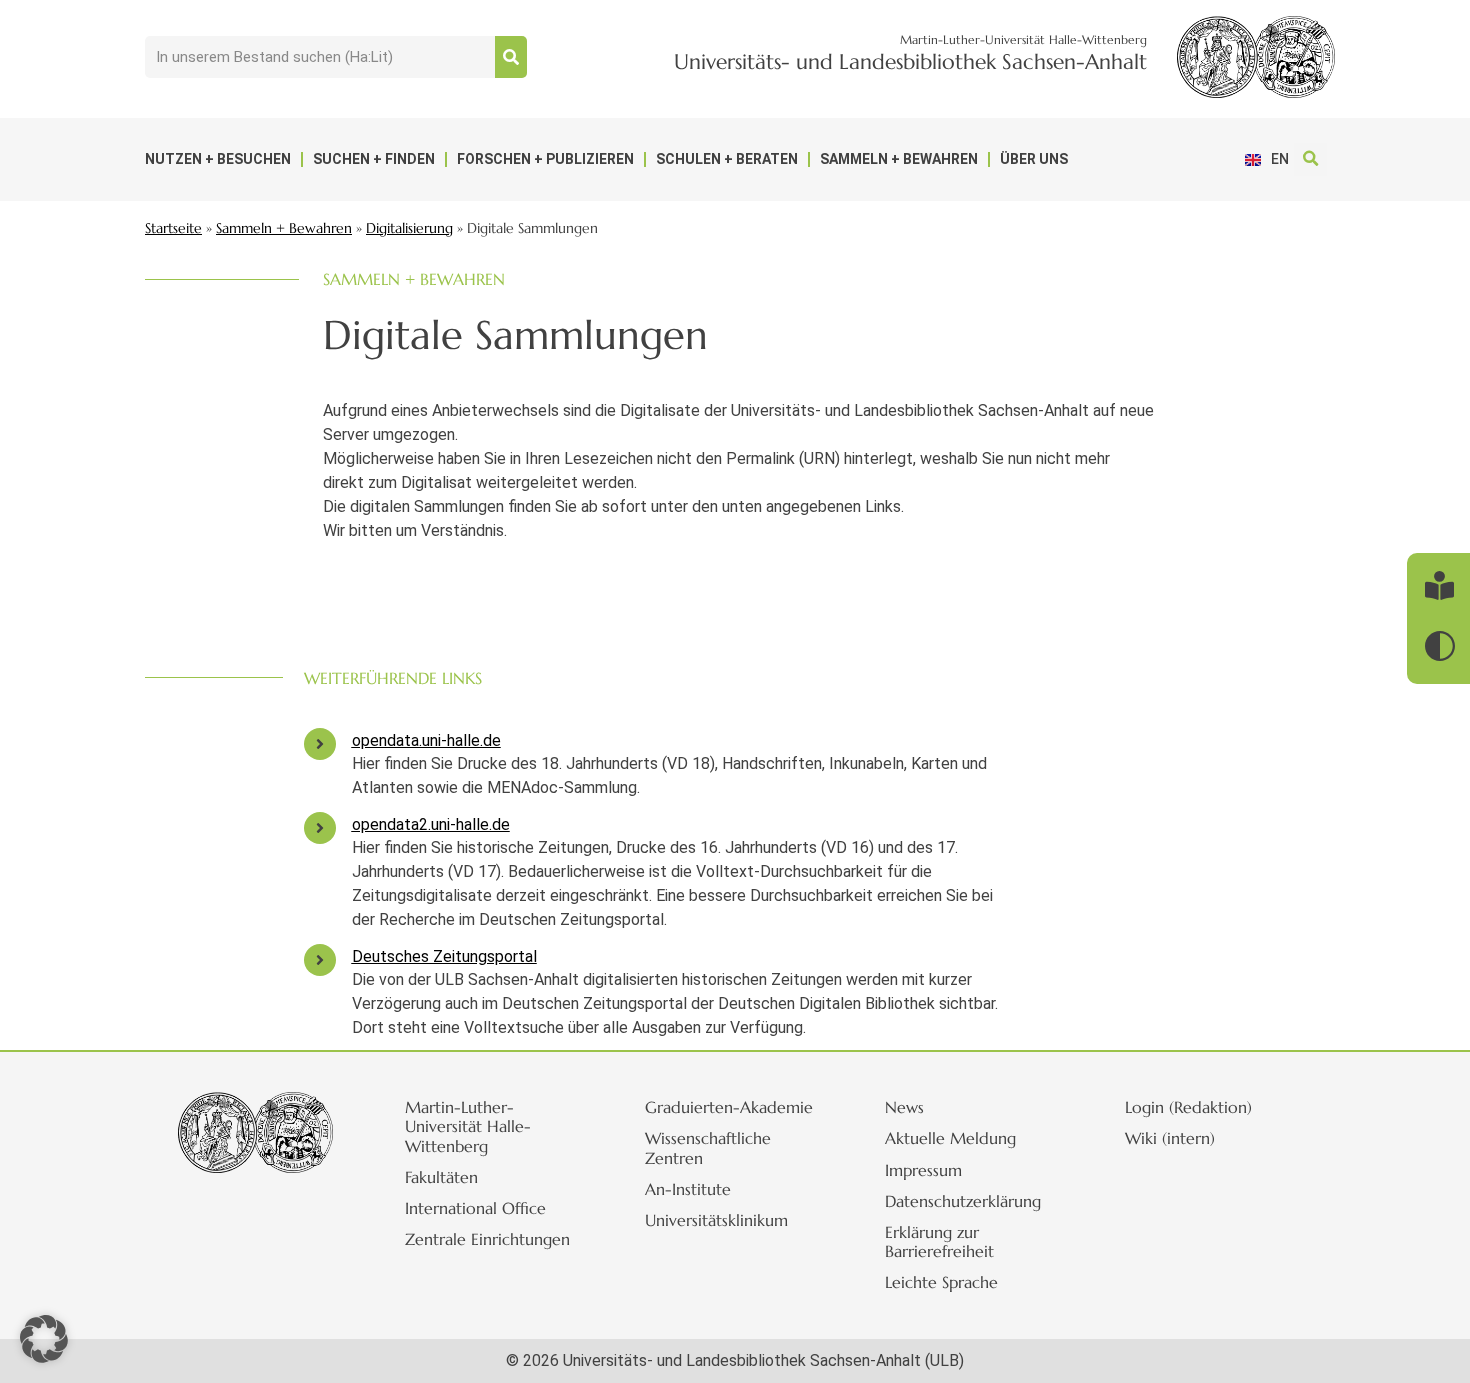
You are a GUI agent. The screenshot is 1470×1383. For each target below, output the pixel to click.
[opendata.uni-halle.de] (320, 744)
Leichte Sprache (941, 1282)
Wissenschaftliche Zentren (708, 1147)
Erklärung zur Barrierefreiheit (939, 1241)
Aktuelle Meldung (950, 1138)
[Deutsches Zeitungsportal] (320, 960)
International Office (475, 1208)
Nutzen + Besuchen (218, 159)
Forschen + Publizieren (545, 159)
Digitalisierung (409, 228)
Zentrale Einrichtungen (487, 1239)
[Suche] (511, 57)
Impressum (923, 1170)
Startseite (173, 228)
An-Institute (688, 1189)
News (904, 1107)
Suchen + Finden (374, 159)
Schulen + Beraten (727, 159)
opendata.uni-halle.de (426, 740)
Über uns (1034, 159)
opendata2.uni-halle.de (431, 824)
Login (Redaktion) (1188, 1107)
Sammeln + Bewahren (899, 159)
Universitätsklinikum (716, 1220)
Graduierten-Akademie (729, 1107)
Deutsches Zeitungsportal (444, 956)
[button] (1310, 159)
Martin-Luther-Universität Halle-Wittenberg (468, 1126)
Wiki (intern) (1170, 1138)
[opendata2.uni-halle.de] (320, 828)
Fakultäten (441, 1177)
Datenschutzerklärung (963, 1201)
